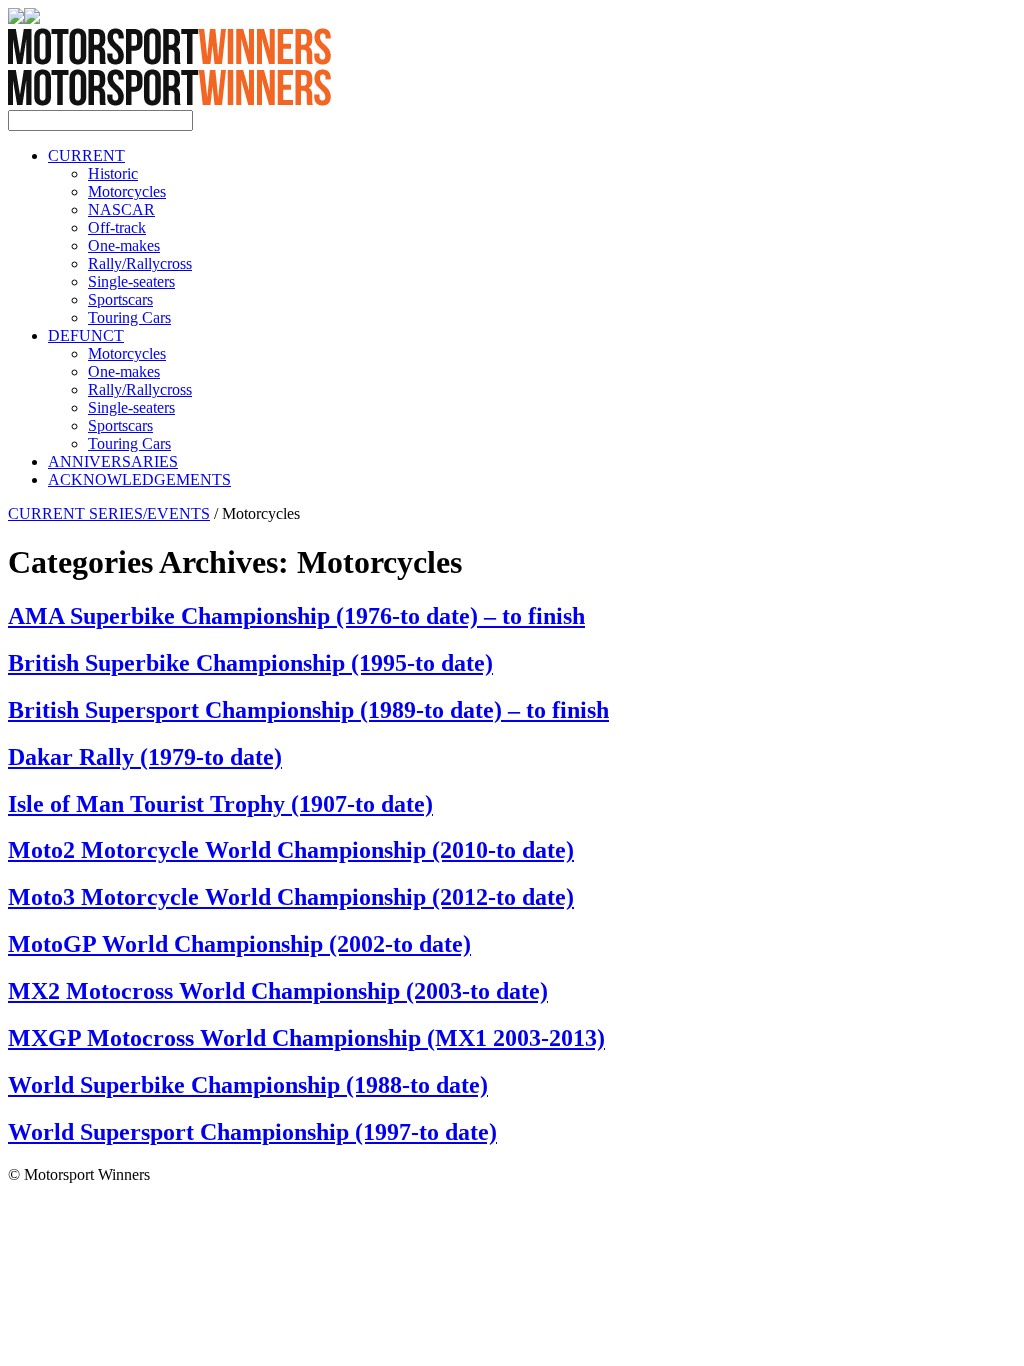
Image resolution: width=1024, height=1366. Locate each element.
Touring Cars (129, 317)
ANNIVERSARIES (113, 461)
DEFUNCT (86, 335)
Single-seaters (131, 281)
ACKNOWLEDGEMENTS (139, 479)
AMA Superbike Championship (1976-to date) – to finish (296, 616)
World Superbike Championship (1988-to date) (248, 1085)
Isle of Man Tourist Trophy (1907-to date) (220, 804)
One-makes (124, 245)
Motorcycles (127, 191)
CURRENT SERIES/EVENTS (109, 513)
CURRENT (86, 155)
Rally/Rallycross (140, 263)
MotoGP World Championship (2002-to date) (239, 944)
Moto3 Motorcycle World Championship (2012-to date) (291, 897)
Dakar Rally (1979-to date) (145, 757)
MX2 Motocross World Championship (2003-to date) (278, 991)
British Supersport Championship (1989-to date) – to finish (308, 710)
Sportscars (120, 299)
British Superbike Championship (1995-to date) (250, 663)
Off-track (117, 227)
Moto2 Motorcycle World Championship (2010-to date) (291, 850)
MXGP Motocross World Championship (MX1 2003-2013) (306, 1038)
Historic (113, 173)
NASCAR (121, 209)
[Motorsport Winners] (169, 100)
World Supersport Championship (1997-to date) (252, 1132)
